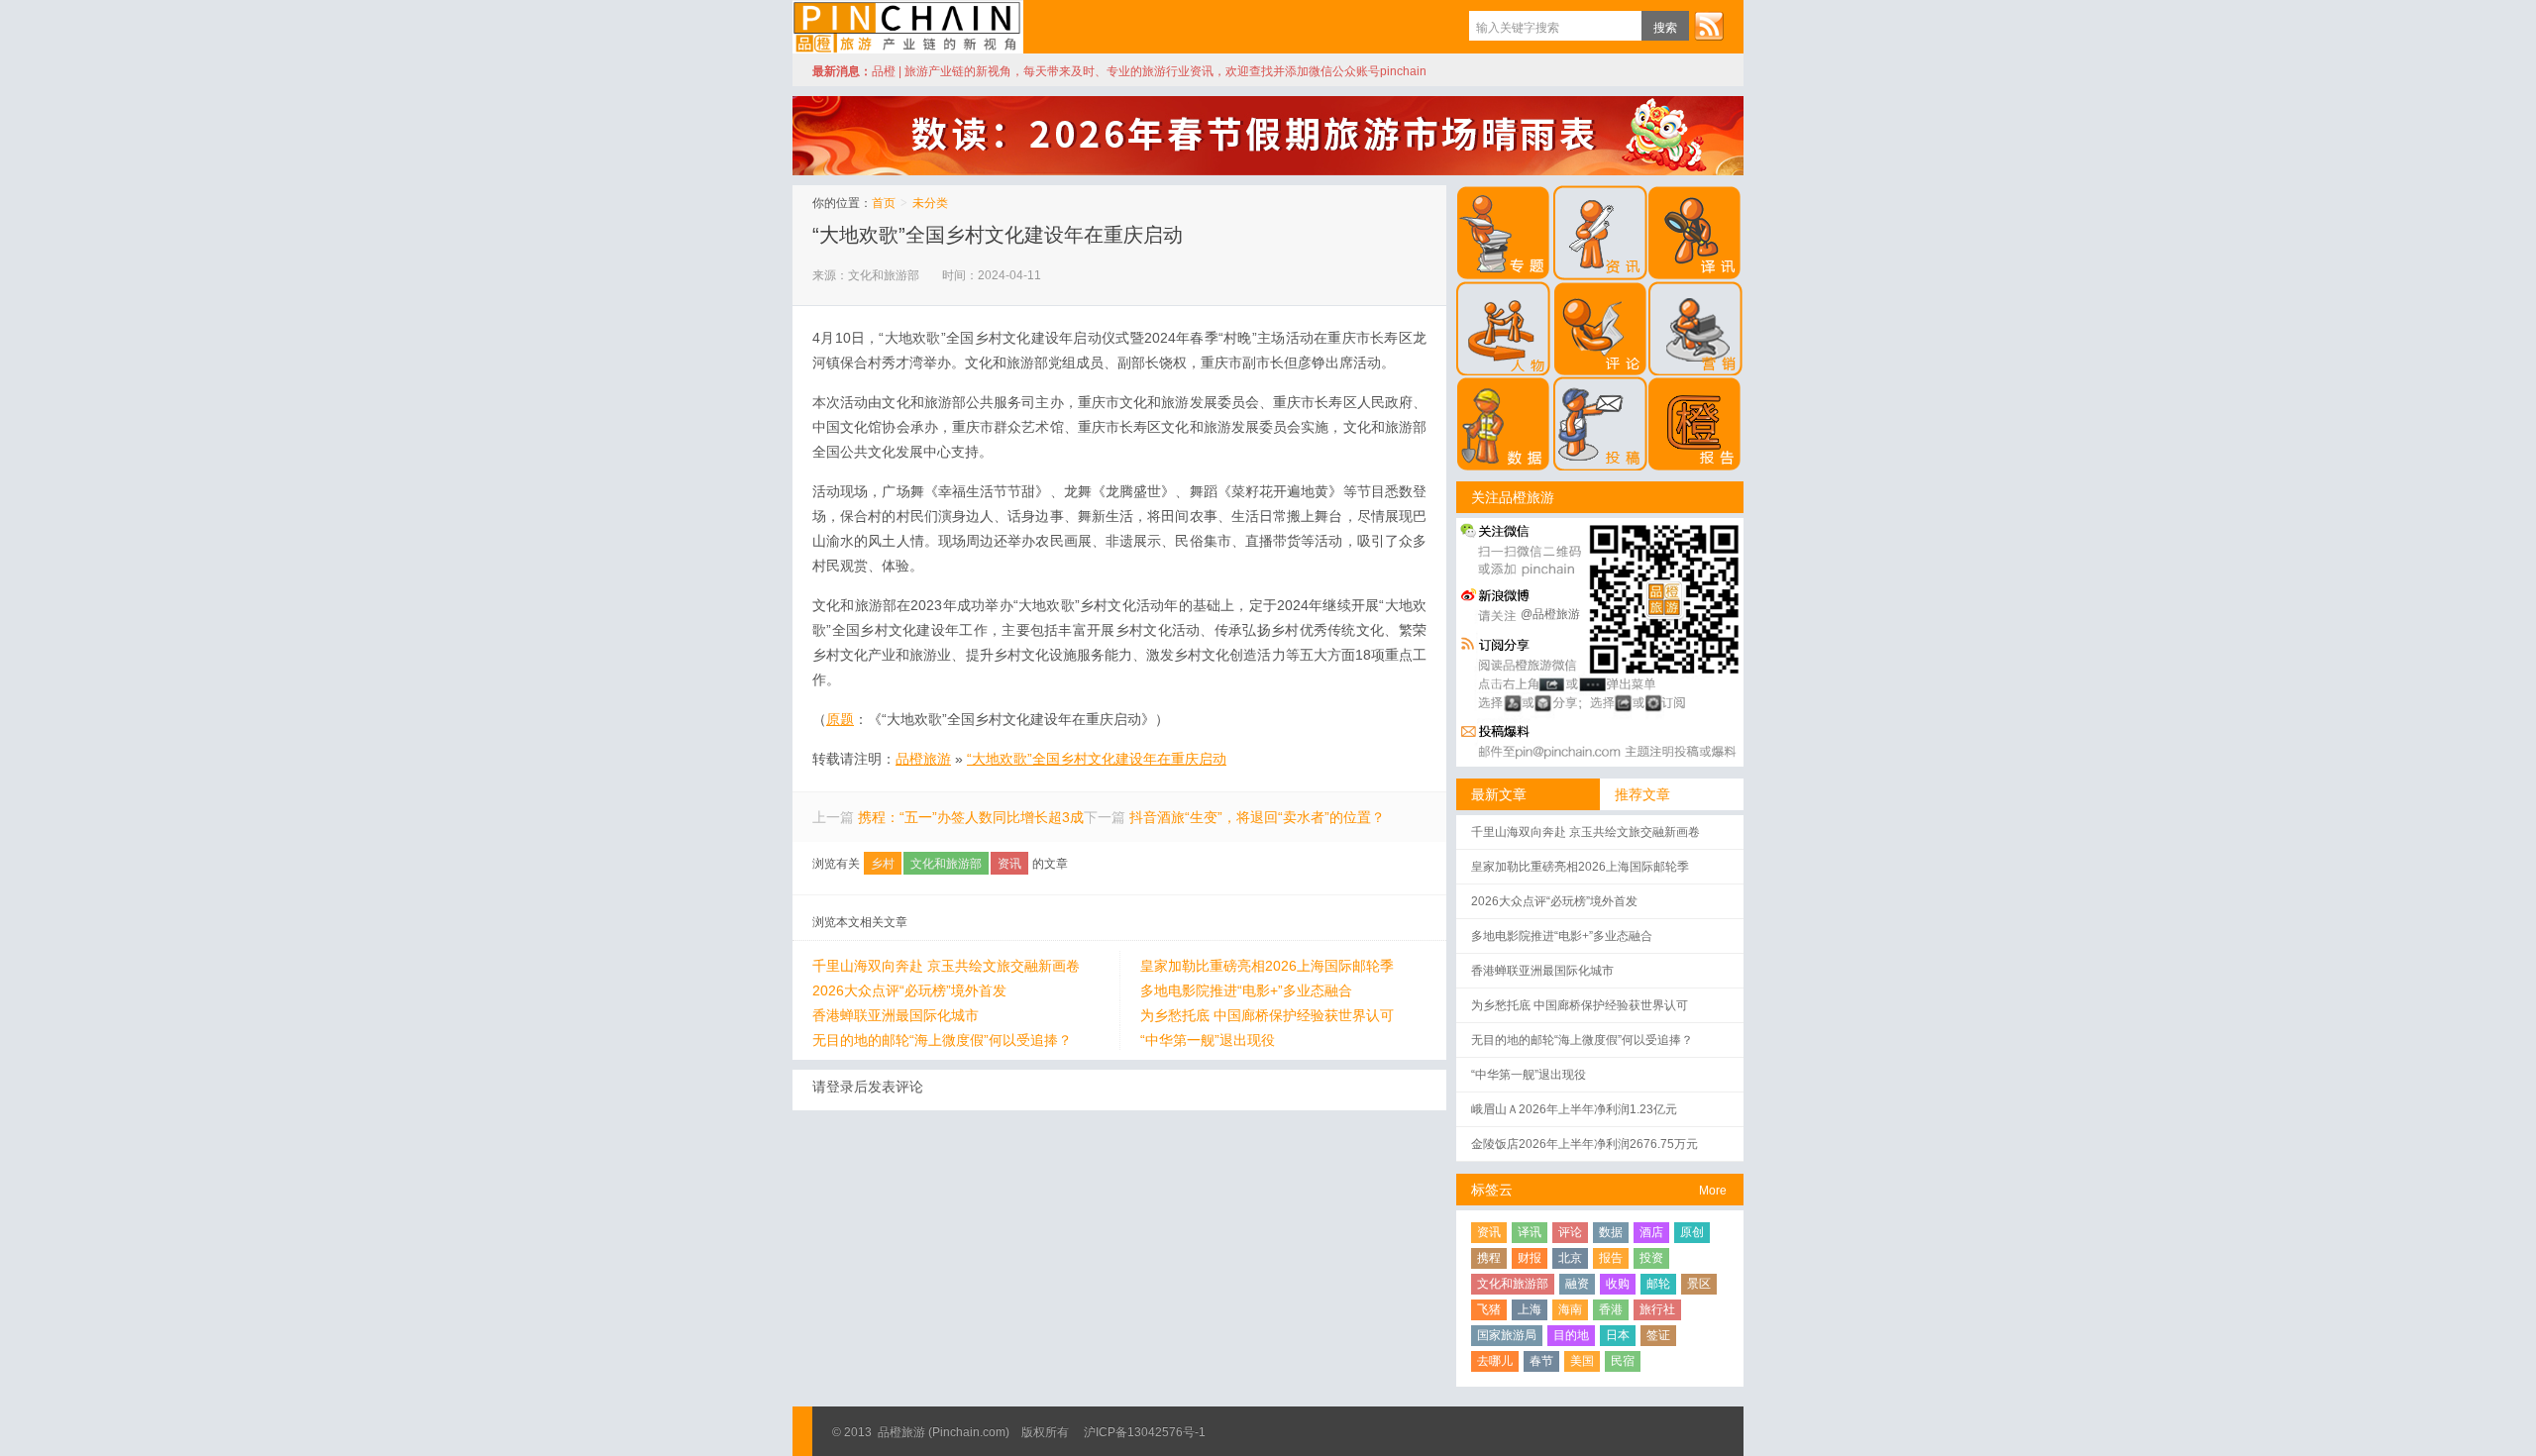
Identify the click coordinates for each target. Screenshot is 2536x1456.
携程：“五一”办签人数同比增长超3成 (971, 817)
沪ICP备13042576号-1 (1145, 1432)
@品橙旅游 (1550, 614)
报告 (1611, 1258)
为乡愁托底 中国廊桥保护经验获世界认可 (1267, 1015)
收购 (1618, 1284)
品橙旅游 (908, 27)
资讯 (1009, 864)
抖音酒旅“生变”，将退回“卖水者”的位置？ (1257, 817)
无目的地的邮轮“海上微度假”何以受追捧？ (942, 1040)
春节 (1541, 1361)
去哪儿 (1495, 1361)
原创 (1692, 1232)
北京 (1570, 1258)
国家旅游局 (1507, 1335)
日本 (1618, 1335)
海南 (1570, 1309)
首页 (884, 203)
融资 (1577, 1284)
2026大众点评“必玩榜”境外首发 (909, 990)
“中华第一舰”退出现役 (1208, 1040)
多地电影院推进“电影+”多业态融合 (1246, 990)
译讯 (1530, 1232)
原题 (840, 719)
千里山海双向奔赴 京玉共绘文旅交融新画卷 (946, 966)
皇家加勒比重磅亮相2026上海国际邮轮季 (1267, 966)
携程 (1489, 1258)
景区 (1699, 1284)
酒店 (1651, 1232)
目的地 (1571, 1335)
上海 (1530, 1309)
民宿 (1623, 1361)
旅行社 (1657, 1309)
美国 (1582, 1361)
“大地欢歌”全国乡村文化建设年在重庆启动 (998, 235)
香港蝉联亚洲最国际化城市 (896, 1015)
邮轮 (1658, 1284)
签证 (1658, 1335)
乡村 (883, 864)
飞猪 (1489, 1309)
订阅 (1709, 26)
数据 (1611, 1232)
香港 (1611, 1309)
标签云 (1492, 1190)
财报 (1530, 1258)
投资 (1651, 1258)
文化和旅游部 (946, 864)
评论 (1570, 1232)
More (1713, 1191)
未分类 (930, 203)
